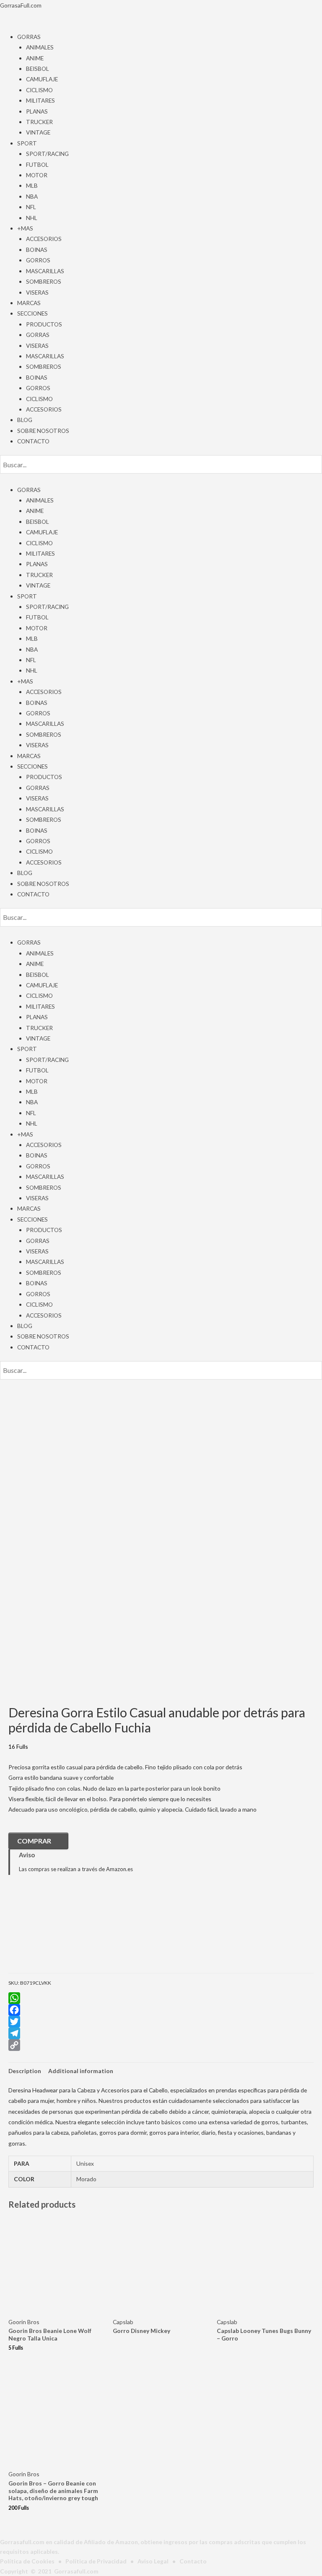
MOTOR (37, 175)
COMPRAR (34, 1841)
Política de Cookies (27, 2561)
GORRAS (29, 37)
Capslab (123, 2322)
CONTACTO (33, 441)
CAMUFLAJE (42, 79)
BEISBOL (38, 69)
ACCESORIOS (44, 239)
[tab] (25, 2071)
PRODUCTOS (44, 324)
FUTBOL (37, 164)
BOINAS (37, 250)
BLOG (25, 420)
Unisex (85, 2163)
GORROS (38, 260)
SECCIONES (32, 313)
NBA (32, 196)
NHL (32, 218)
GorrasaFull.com (21, 5)
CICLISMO (39, 90)
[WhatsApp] (161, 1998)
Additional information (81, 2071)
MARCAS (29, 303)
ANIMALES (40, 47)
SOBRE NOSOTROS (43, 431)
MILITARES (40, 100)
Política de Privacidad (96, 2561)
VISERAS (37, 292)
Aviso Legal (153, 2561)
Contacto (193, 2561)
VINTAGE (38, 132)
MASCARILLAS (45, 271)
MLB (32, 185)
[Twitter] (161, 2022)
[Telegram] (161, 2033)
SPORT (27, 143)
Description (25, 2071)
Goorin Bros (24, 2322)
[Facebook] (161, 2010)
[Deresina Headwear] (50, 1930)
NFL (31, 207)
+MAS (25, 228)
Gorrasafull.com (76, 2571)
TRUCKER (39, 122)
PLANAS (37, 111)
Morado (86, 2179)
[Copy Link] (161, 2045)
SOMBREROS (44, 281)
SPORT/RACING (47, 154)
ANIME (35, 58)
